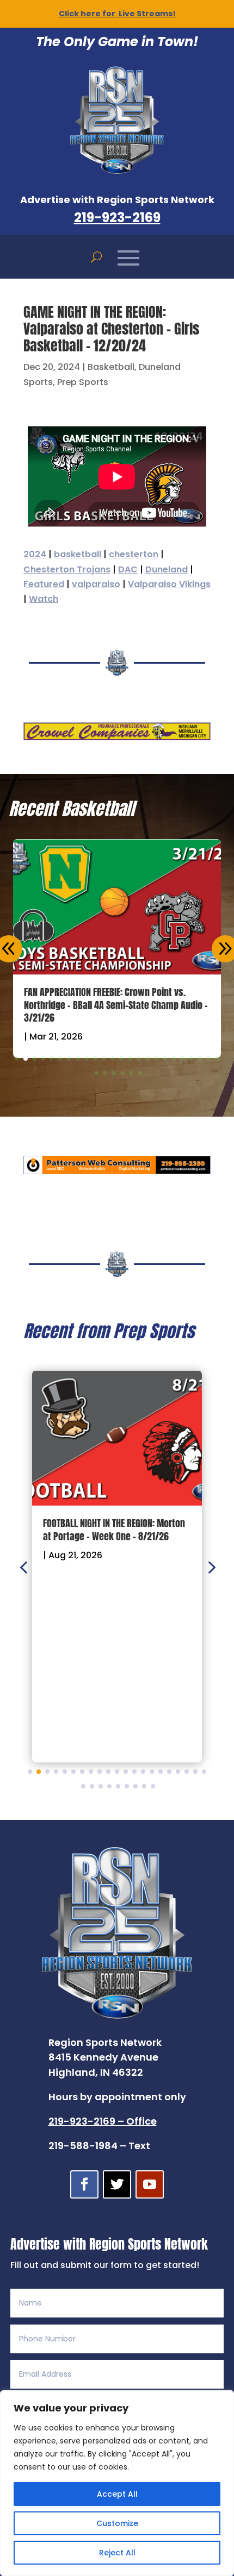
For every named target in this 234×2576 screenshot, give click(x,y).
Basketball (111, 367)
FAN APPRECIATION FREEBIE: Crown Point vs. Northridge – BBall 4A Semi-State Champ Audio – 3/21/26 (116, 1005)
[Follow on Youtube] (150, 2184)
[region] (117, 2483)
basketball (78, 554)
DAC (128, 569)
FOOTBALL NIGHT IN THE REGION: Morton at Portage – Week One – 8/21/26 (114, 1529)
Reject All (117, 2553)
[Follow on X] (117, 2184)
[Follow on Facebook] (84, 2184)
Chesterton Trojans (67, 569)
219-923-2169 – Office (103, 2121)
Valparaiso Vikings (169, 584)
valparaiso (96, 584)
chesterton (134, 554)
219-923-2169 (117, 218)
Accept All (117, 2494)
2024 (35, 554)
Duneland (167, 569)
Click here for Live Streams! (117, 14)
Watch (44, 599)
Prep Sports (83, 382)
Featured (44, 584)
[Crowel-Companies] (117, 737)
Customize (117, 2523)
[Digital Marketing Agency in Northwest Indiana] (117, 1171)
